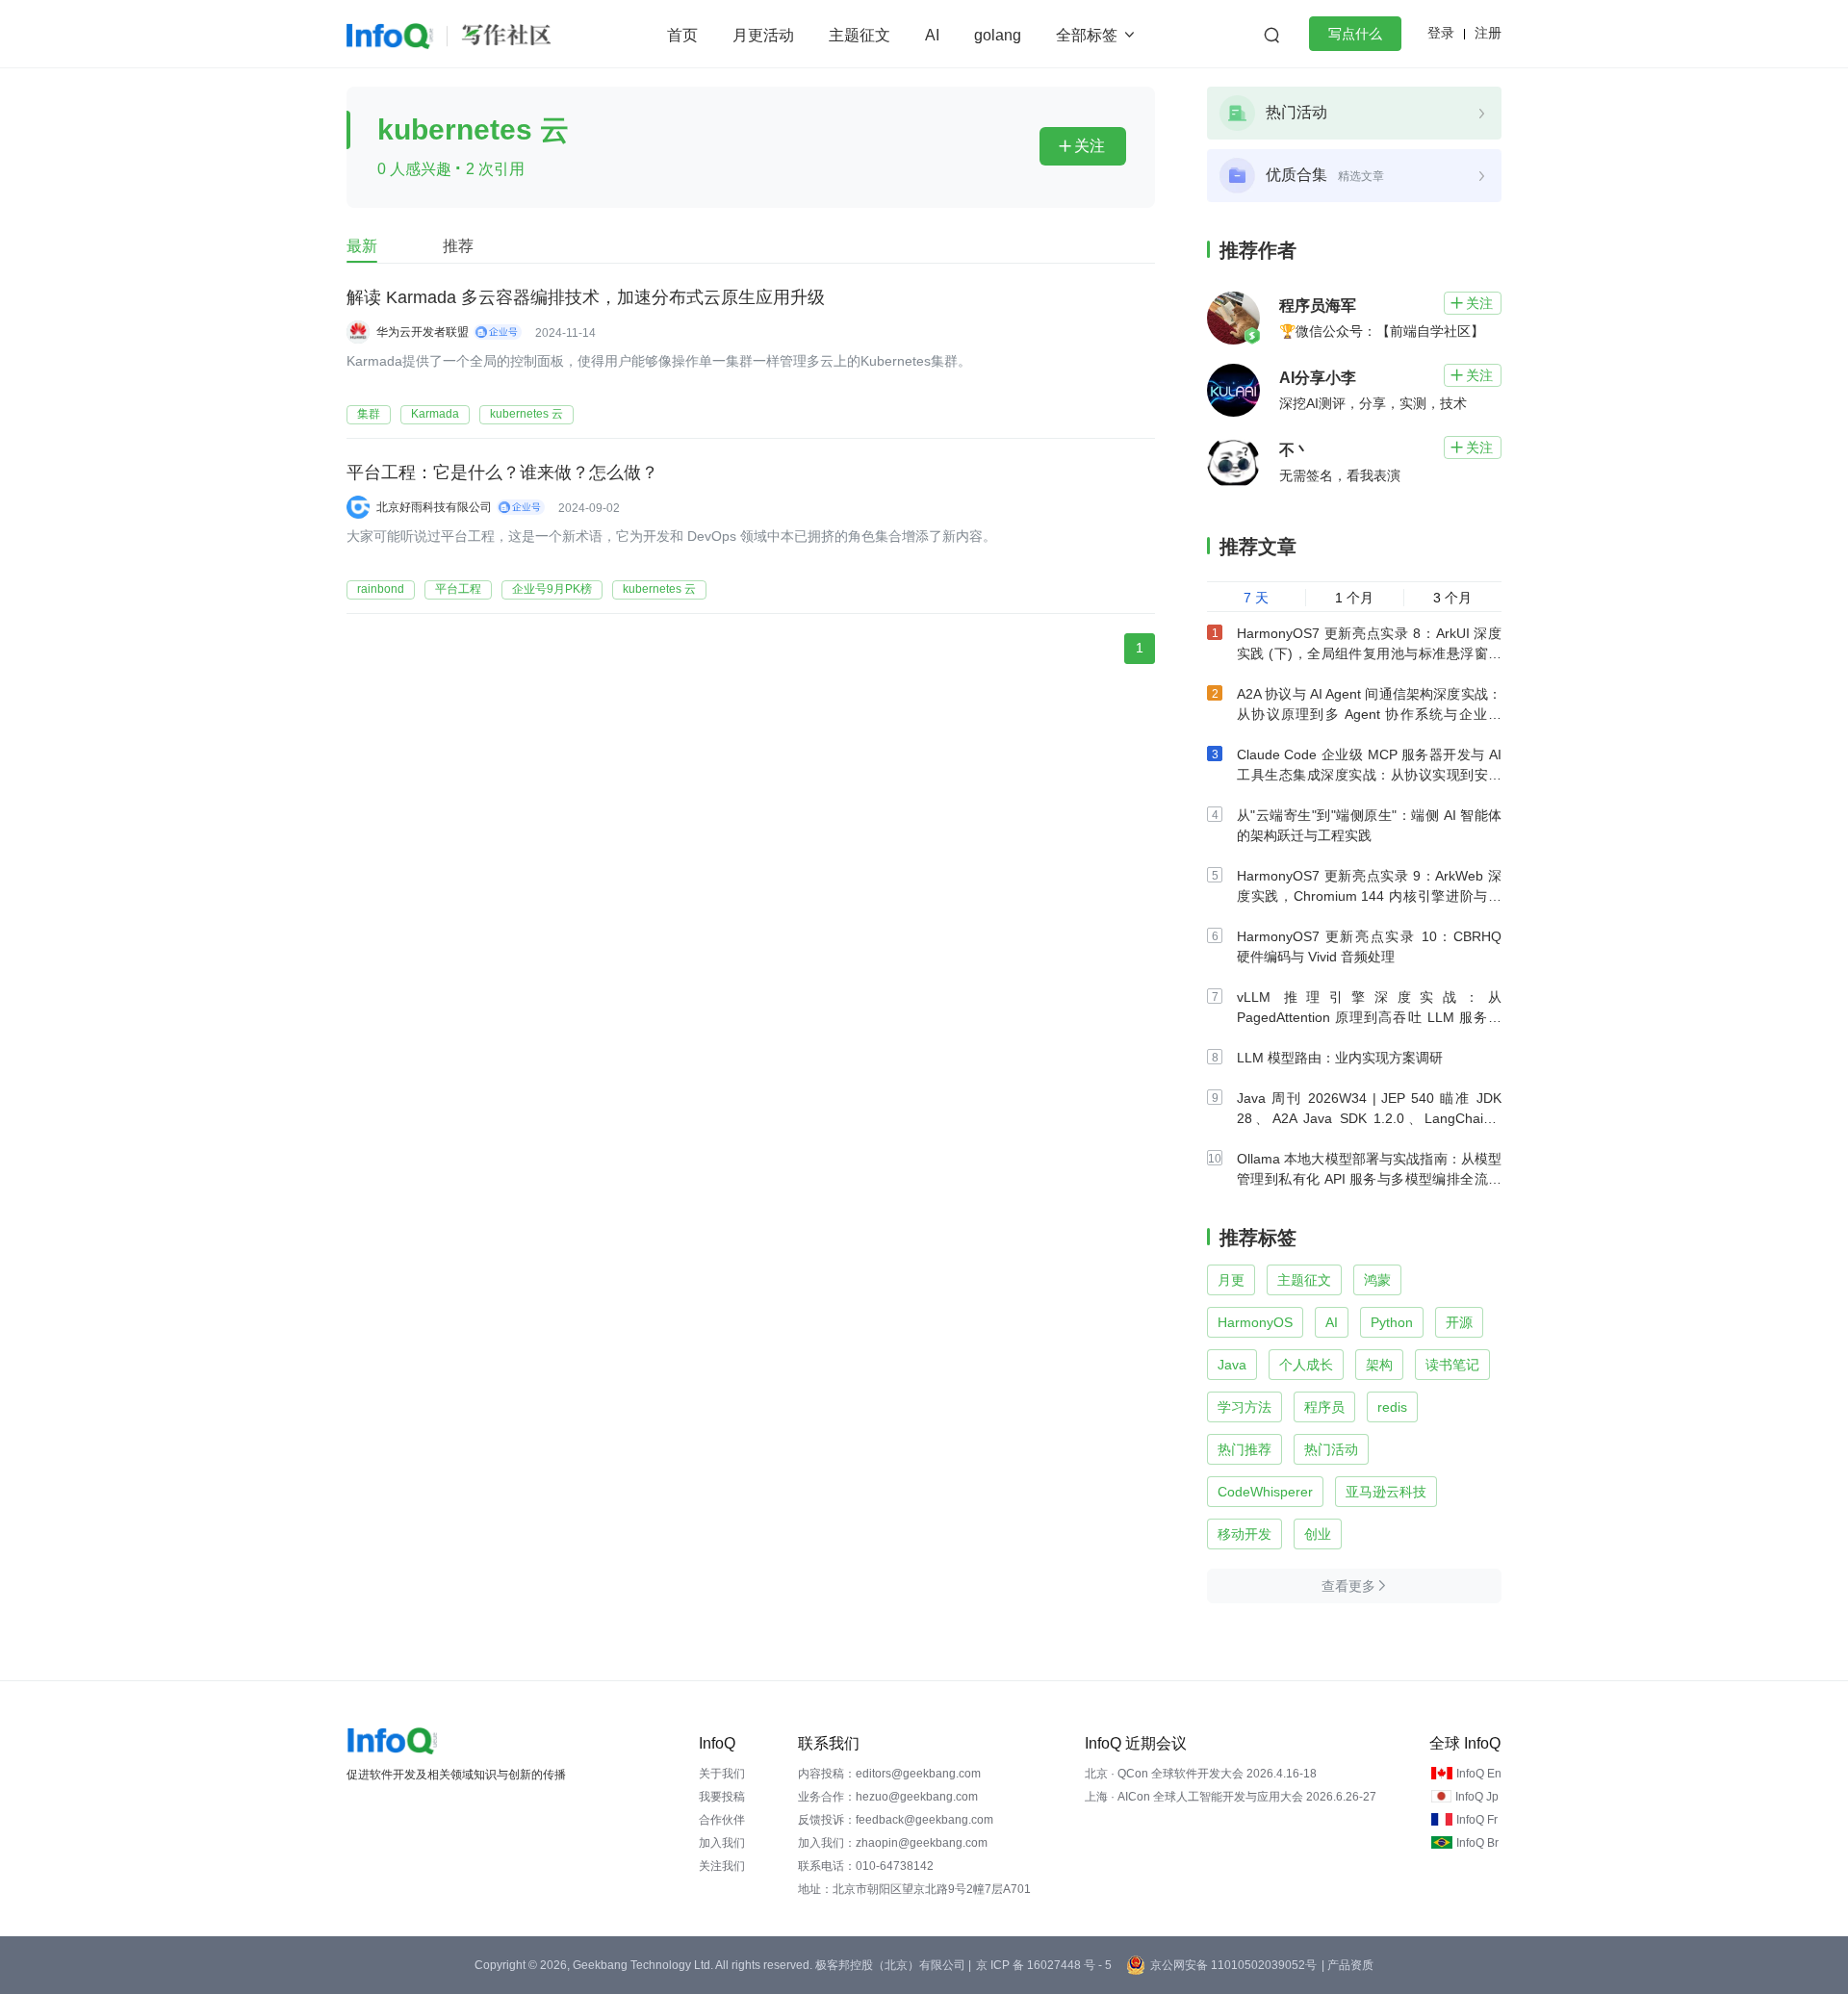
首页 (682, 35)
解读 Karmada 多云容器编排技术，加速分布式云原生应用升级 (586, 297)
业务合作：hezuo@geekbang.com (888, 1797)
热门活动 (1331, 1449)
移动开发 (1245, 1534)
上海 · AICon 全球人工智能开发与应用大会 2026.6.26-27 (1231, 1797)
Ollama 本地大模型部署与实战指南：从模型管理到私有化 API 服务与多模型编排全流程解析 (1369, 1179)
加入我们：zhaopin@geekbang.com (893, 1843)
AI (932, 35)
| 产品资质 (1347, 1965)
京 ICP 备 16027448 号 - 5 (1044, 1965)
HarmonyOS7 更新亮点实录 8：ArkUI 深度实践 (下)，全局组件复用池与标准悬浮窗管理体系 (1369, 653)
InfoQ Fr (1477, 1820)
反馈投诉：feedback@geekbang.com (896, 1820)
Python (1392, 1322)
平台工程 (458, 589)
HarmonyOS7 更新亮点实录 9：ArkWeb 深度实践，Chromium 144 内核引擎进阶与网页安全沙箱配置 (1369, 896)
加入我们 (722, 1843)
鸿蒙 (1377, 1280)
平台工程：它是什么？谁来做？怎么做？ (502, 473)
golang (998, 35)
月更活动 (763, 35)
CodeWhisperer (1265, 1492)
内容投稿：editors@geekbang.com (889, 1774)
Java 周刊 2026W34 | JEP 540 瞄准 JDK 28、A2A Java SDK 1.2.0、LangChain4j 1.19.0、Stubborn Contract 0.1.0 (1369, 1118)
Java (1232, 1365)
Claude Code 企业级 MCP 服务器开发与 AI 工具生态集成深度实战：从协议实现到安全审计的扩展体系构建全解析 (1369, 775)
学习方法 (1245, 1407)
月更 (1231, 1280)
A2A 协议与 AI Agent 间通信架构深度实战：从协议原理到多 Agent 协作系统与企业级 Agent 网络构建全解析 (1369, 714)
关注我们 (722, 1866)
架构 (1379, 1365)
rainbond (381, 589)
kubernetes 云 (526, 414)
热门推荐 (1245, 1449)
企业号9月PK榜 (552, 589)
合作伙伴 (722, 1820)
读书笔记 (1452, 1365)
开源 (1459, 1322)
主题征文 (860, 35)
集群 (369, 414)
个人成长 (1306, 1365)
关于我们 (722, 1774)
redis (1392, 1407)
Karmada (435, 414)
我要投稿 (722, 1797)
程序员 (1324, 1407)
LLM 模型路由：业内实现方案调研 (1340, 1058)
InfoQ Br (1477, 1843)
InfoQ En (1479, 1774)
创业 (1318, 1534)
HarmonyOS (1255, 1322)
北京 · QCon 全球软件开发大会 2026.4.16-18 (1201, 1774)
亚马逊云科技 (1386, 1492)
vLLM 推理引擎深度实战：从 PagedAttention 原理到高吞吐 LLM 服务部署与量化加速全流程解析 (1369, 1017)
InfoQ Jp (1477, 1797)
